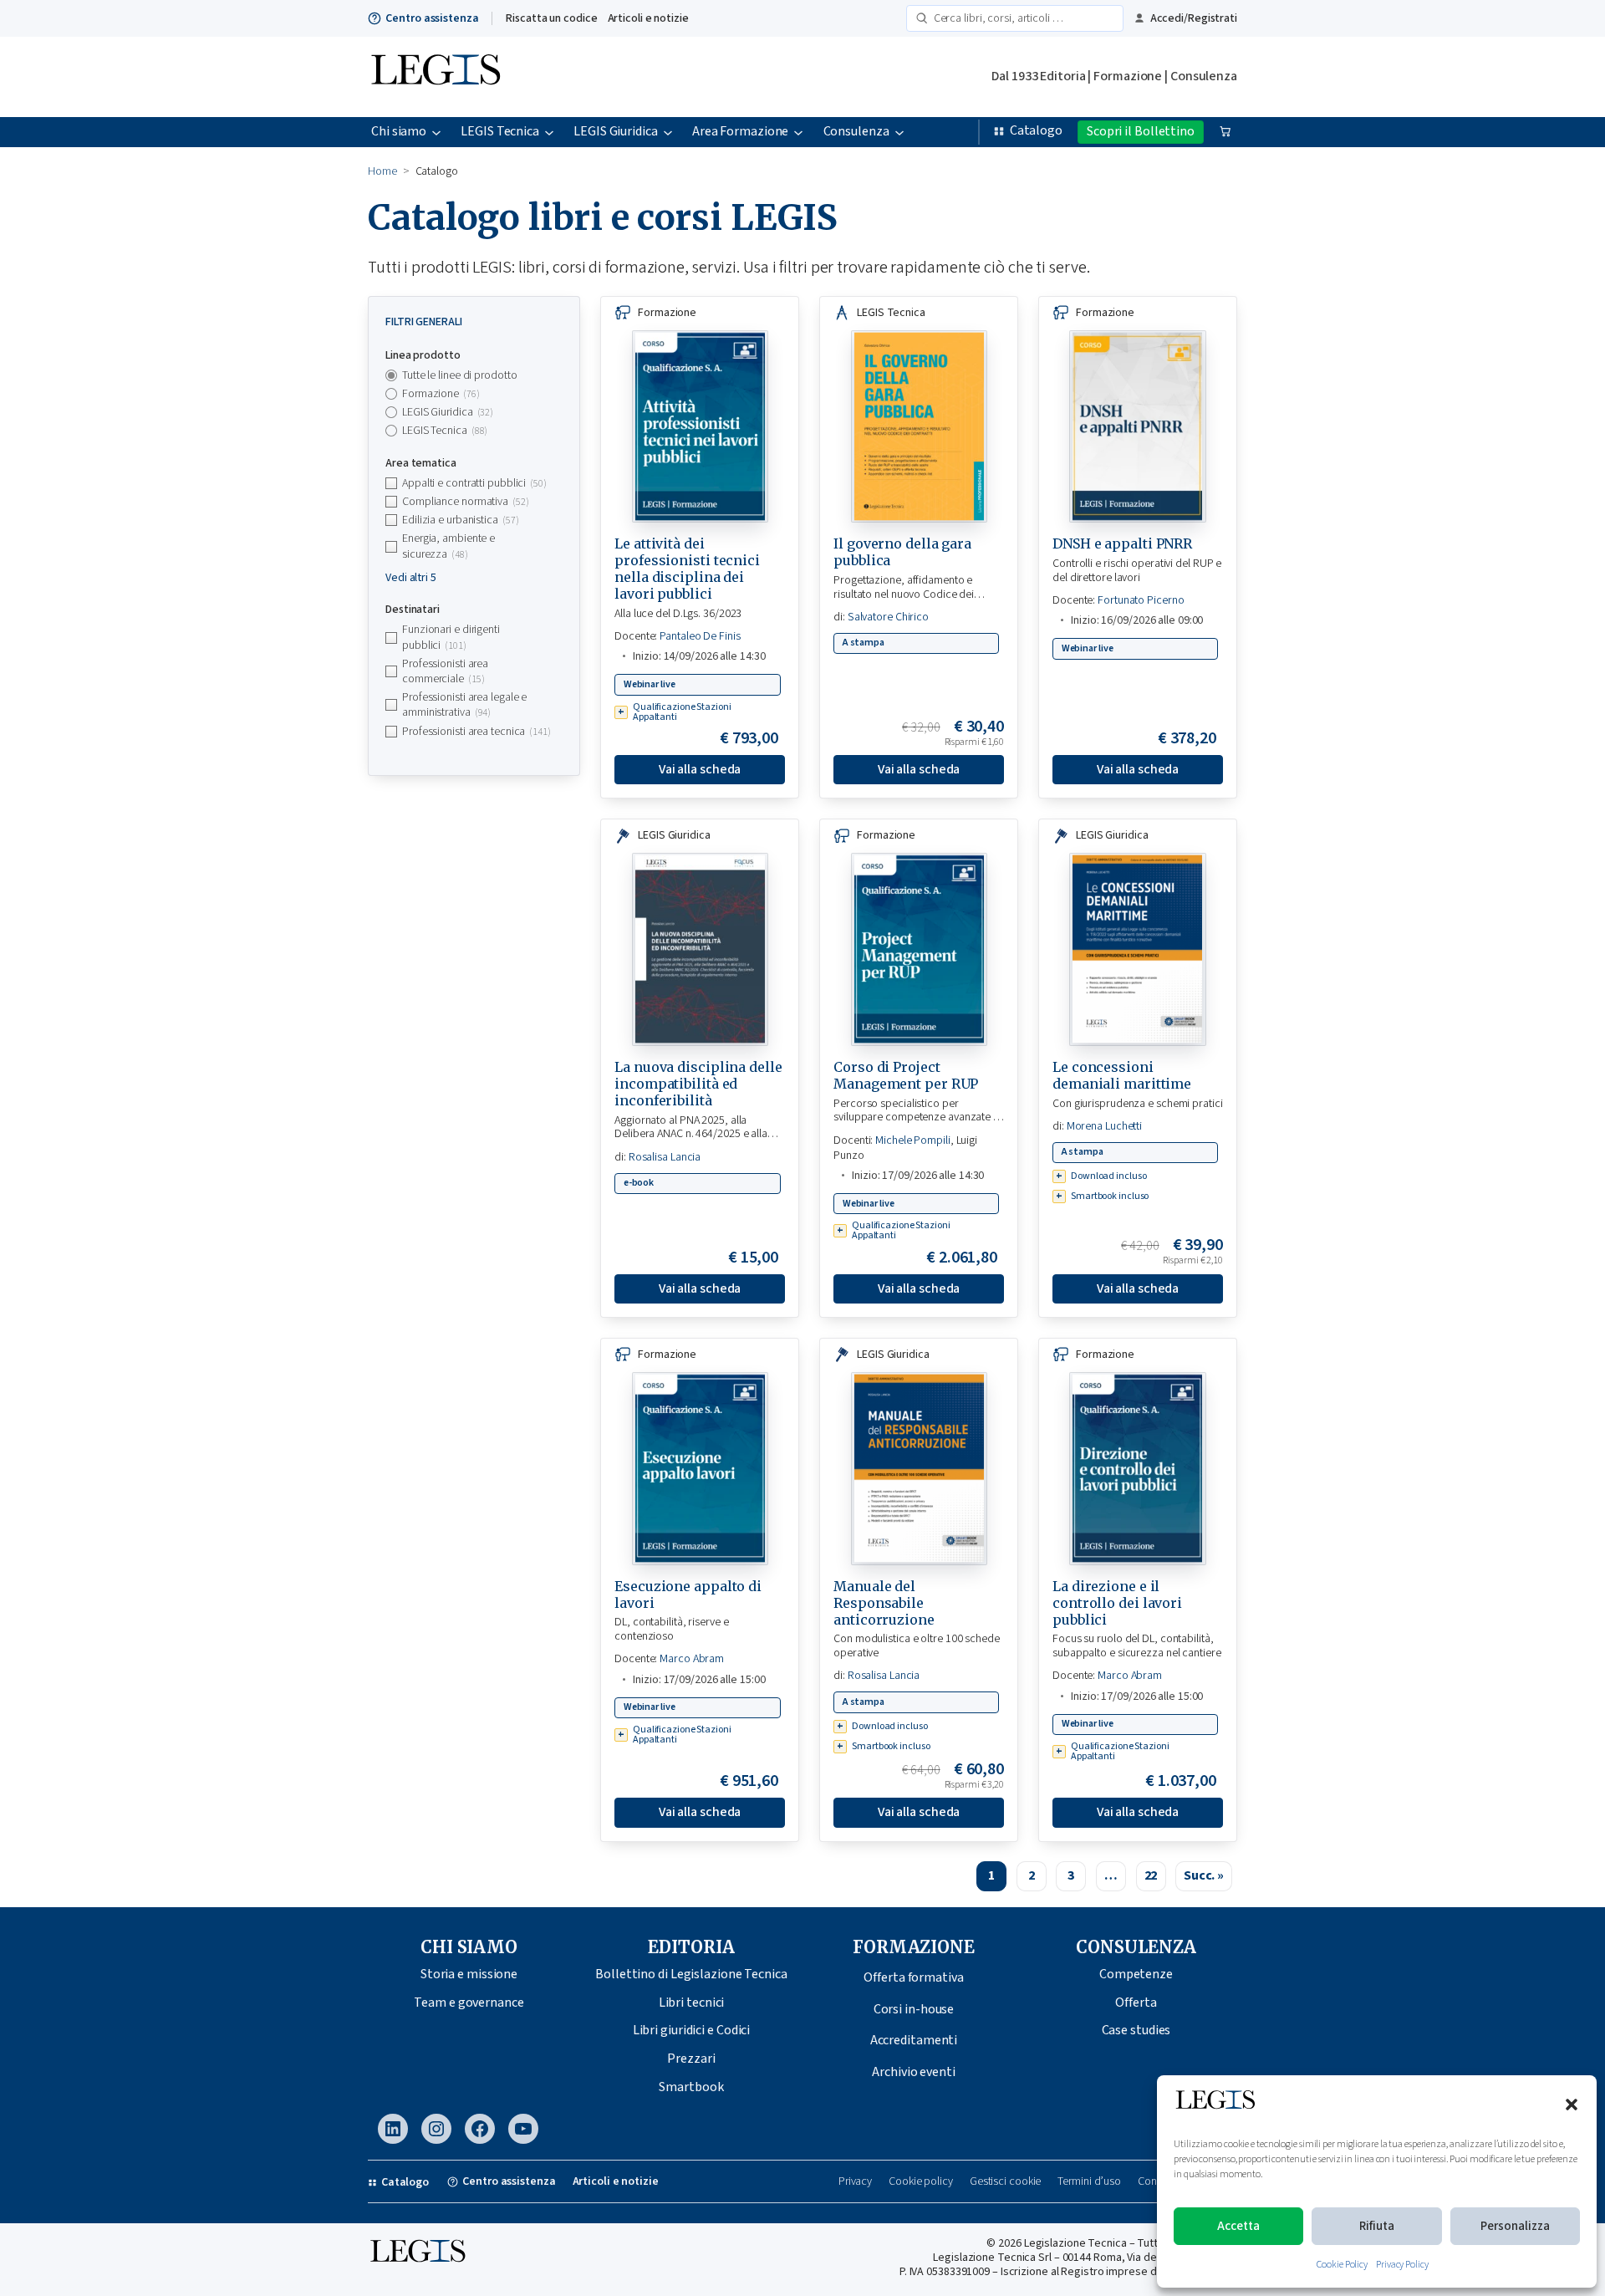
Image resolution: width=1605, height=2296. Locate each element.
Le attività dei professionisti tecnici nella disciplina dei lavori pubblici (687, 569)
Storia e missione (469, 1974)
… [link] (1111, 1875)
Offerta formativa (913, 1977)
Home (382, 171)
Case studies (1136, 2030)
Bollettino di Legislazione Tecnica (691, 1974)
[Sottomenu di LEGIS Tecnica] (549, 132)
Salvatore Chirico (888, 617)
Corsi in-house (914, 2009)
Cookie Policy (1342, 2265)
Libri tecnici (692, 2003)
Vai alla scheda (700, 769)
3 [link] (1071, 1875)
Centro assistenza (432, 18)
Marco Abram (692, 1659)
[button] (1572, 2105)
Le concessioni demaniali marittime (1122, 1075)
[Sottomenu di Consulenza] (899, 132)
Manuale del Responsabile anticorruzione (884, 1603)
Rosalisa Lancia (665, 1157)
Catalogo (1036, 130)
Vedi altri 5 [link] (411, 578)
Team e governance (469, 2003)
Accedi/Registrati (1194, 18)
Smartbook (691, 2087)
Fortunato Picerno (1141, 600)
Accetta (1238, 2226)
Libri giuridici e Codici (692, 2030)
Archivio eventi (914, 2072)
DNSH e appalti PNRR (1122, 543)
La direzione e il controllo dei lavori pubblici (1117, 1603)
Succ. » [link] (1204, 1875)
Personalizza (1515, 2226)
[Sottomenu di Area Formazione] (798, 132)
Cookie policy (921, 2182)
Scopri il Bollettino (1141, 131)
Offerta (1136, 2003)
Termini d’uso (1089, 2182)
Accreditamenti (914, 2040)
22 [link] (1151, 1875)
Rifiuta (1377, 2226)
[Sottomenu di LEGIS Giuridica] (668, 132)
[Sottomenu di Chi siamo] (436, 132)
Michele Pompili (913, 1140)
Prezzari (691, 2059)
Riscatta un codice (551, 18)
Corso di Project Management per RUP (906, 1075)
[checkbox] (474, 394)
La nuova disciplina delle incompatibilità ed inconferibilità (698, 1084)
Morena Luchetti (1105, 1126)
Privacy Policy (1402, 2265)
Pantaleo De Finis (700, 636)
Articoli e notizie (648, 18)
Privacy (855, 2182)
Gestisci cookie (1006, 2182)
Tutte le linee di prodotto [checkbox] (459, 375)
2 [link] (1032, 1875)
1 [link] (991, 1875)
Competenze (1136, 1974)
